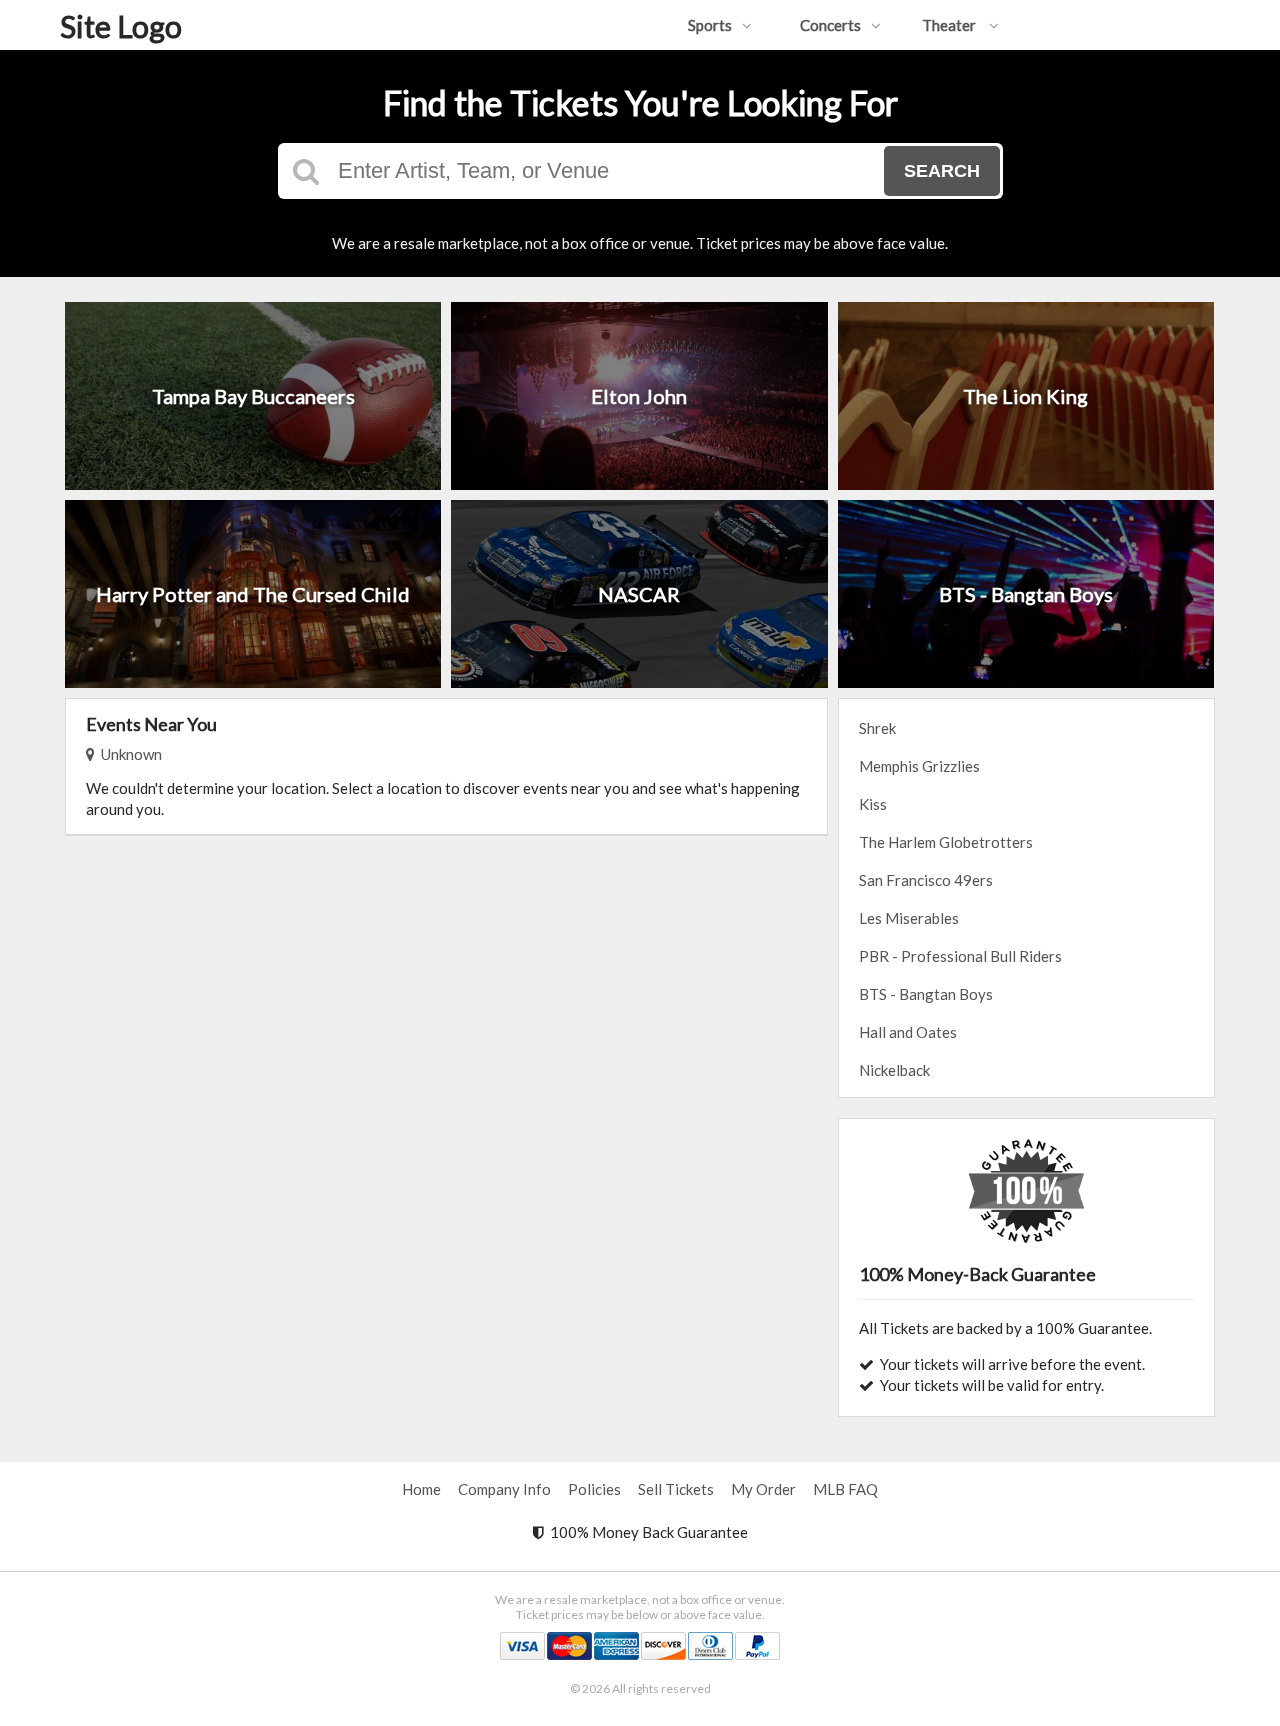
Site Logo (121, 26)
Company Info (504, 1489)
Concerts (830, 25)
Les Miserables (909, 918)
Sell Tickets (676, 1489)
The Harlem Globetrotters (946, 842)
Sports (710, 25)
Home (421, 1489)
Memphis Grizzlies (919, 766)
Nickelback (894, 1070)
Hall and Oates (908, 1032)
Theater (950, 25)
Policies (594, 1489)
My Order (763, 1489)
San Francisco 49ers (926, 880)
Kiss (873, 804)
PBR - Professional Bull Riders (960, 956)
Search (942, 171)
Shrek (877, 728)
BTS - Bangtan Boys (926, 994)
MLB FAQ (845, 1489)
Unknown (128, 754)
